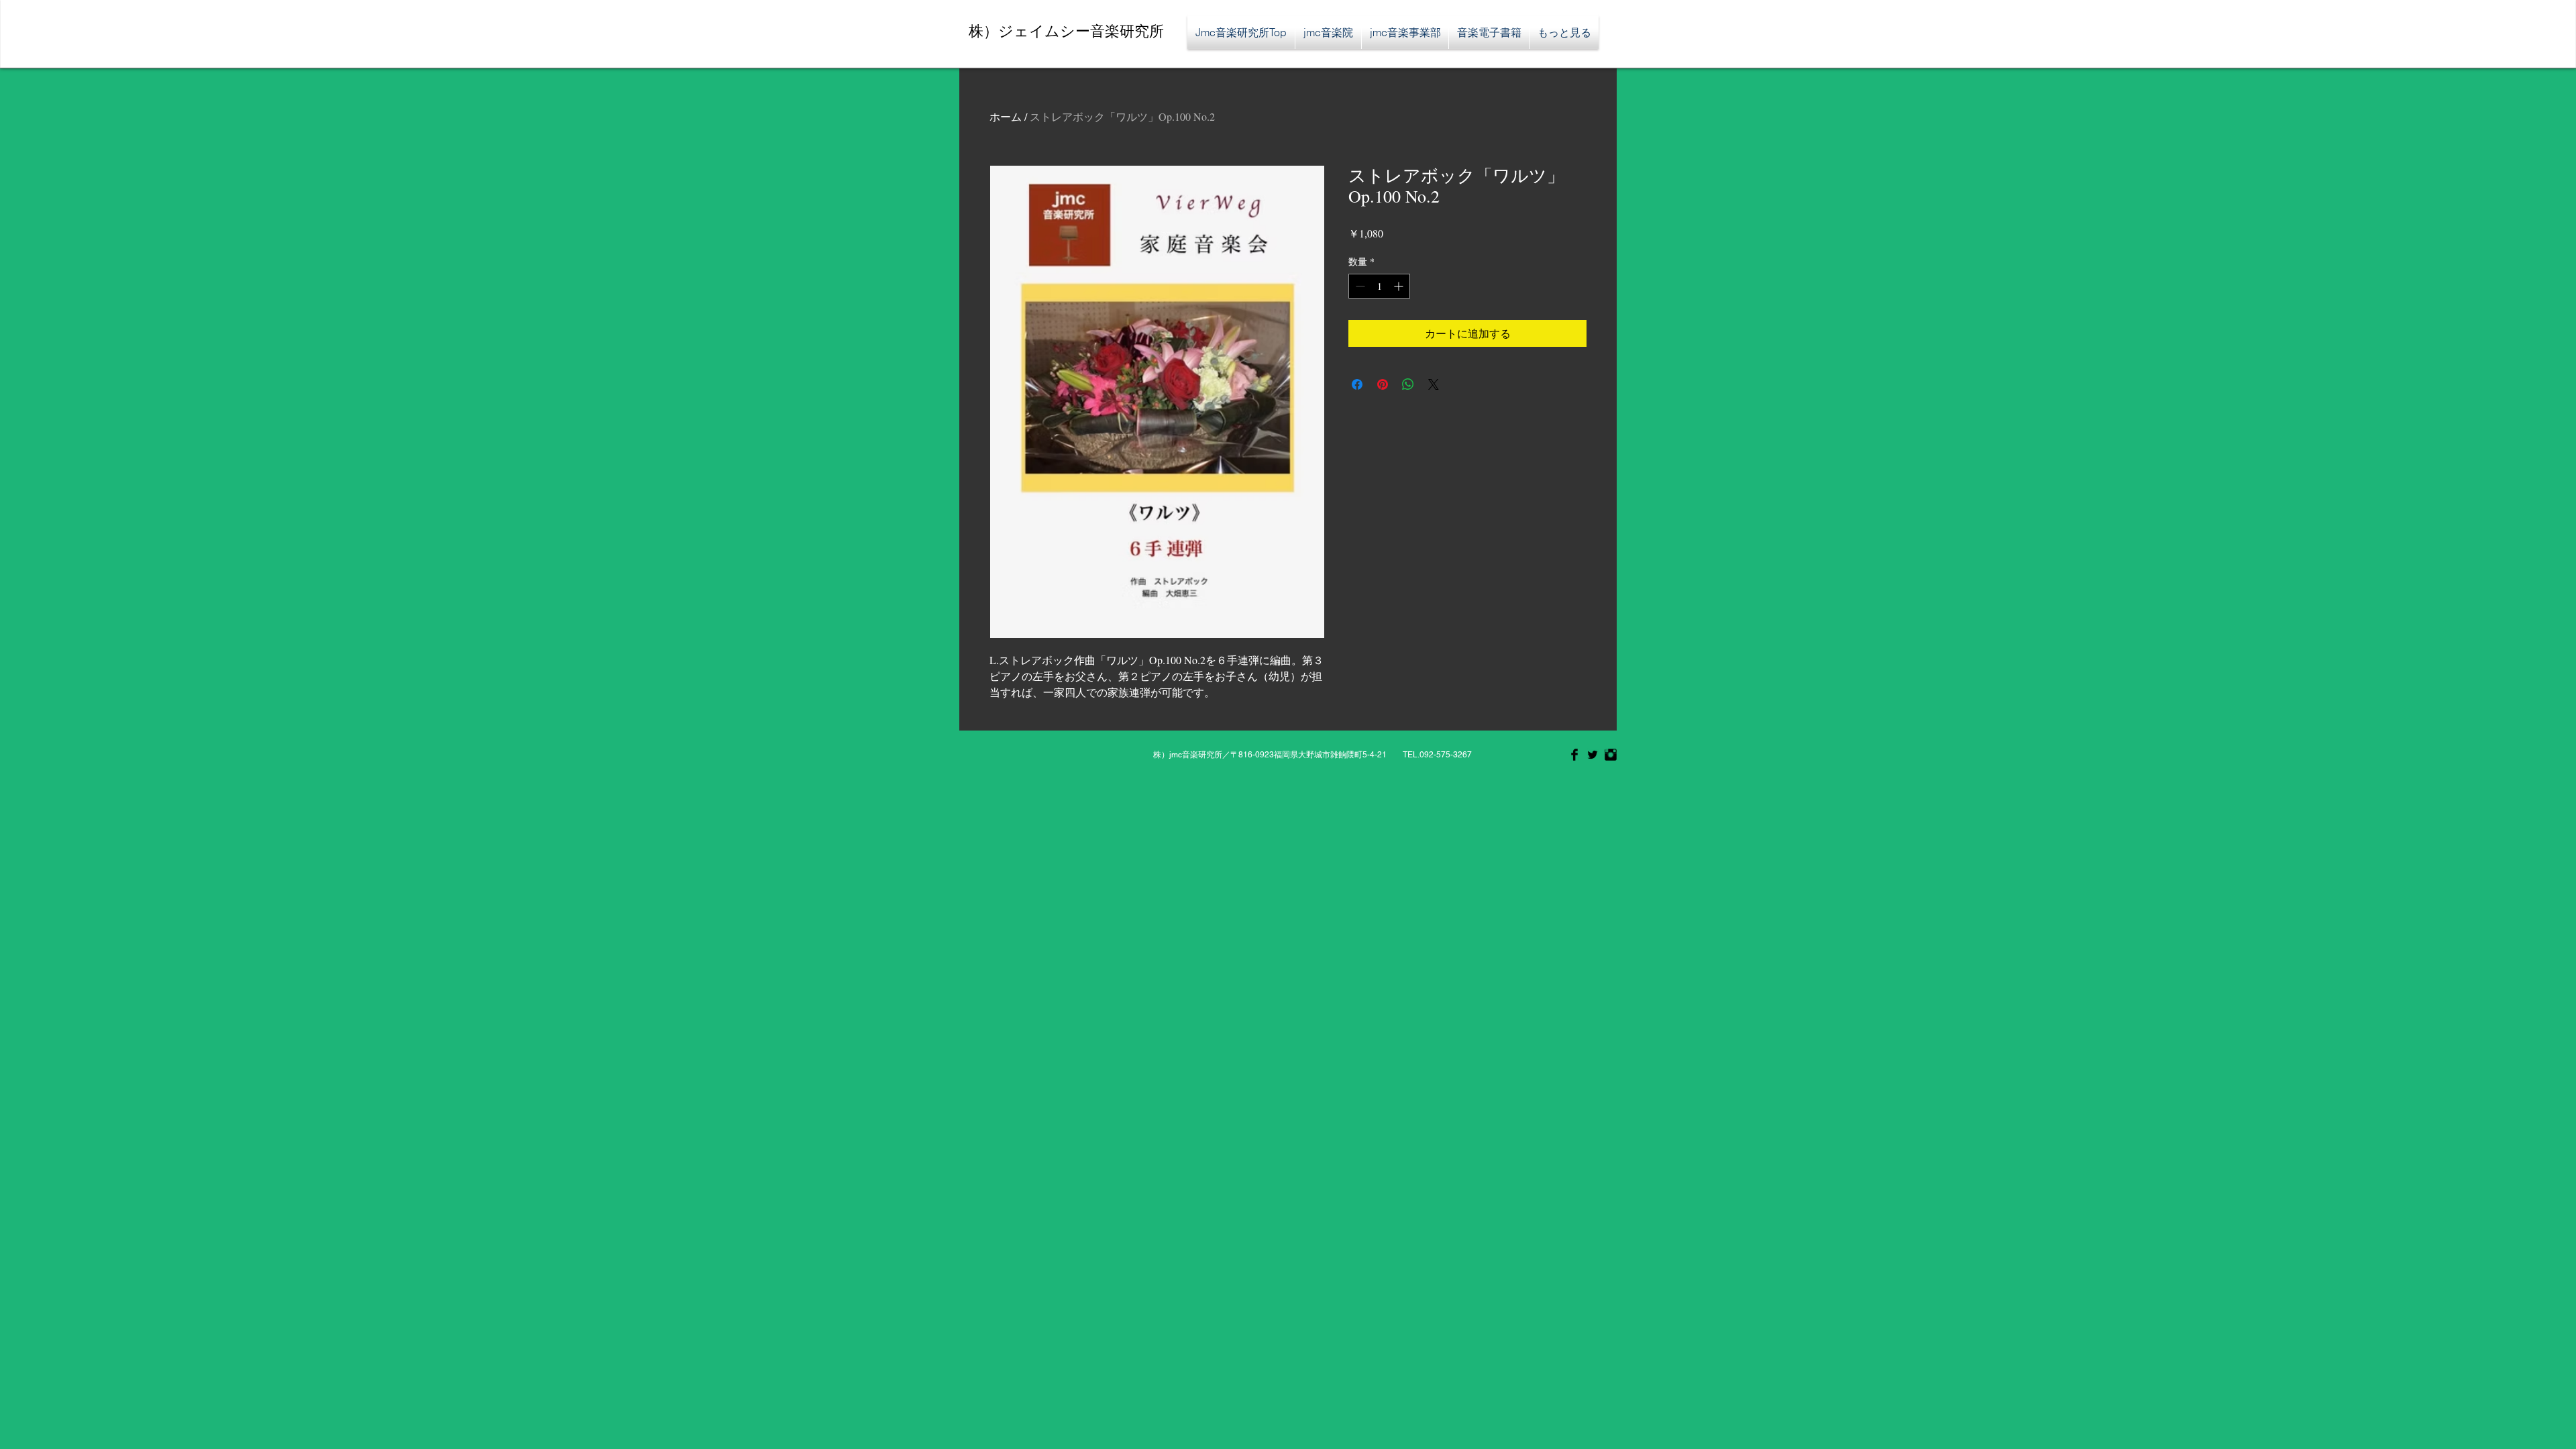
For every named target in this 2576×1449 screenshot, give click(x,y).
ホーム (1006, 116)
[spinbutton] (1379, 286)
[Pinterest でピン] (1383, 384)
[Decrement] (1359, 286)
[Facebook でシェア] (1357, 384)
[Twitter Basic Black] (1593, 755)
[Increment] (1400, 286)
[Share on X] (1434, 384)
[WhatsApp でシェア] (1408, 384)
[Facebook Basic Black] (1574, 755)
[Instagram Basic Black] (1611, 755)
